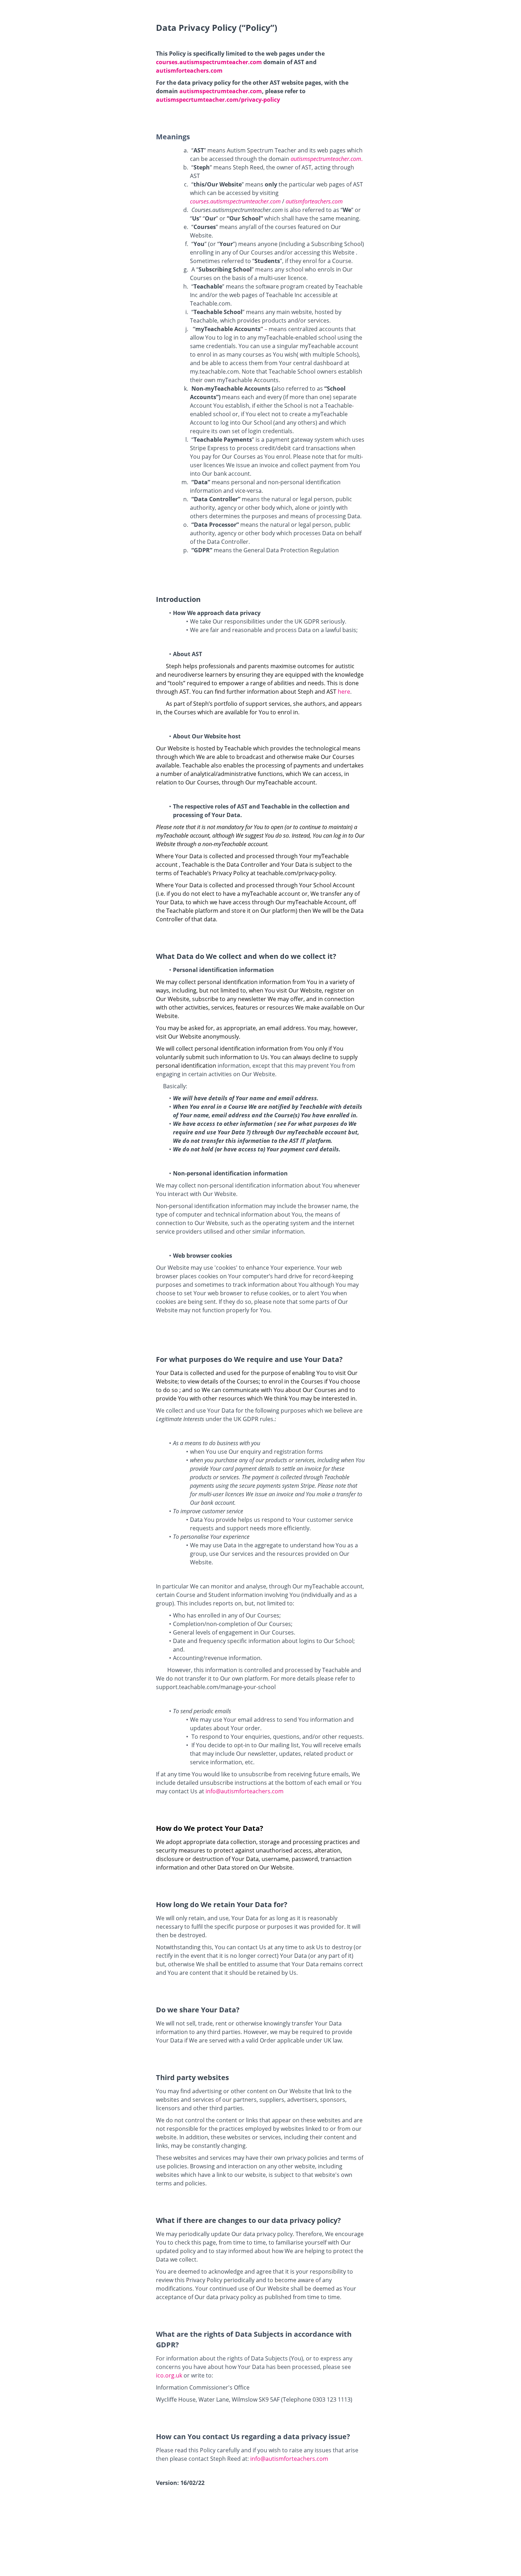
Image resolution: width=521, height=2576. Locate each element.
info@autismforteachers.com (245, 1791)
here (344, 692)
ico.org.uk (169, 2375)
